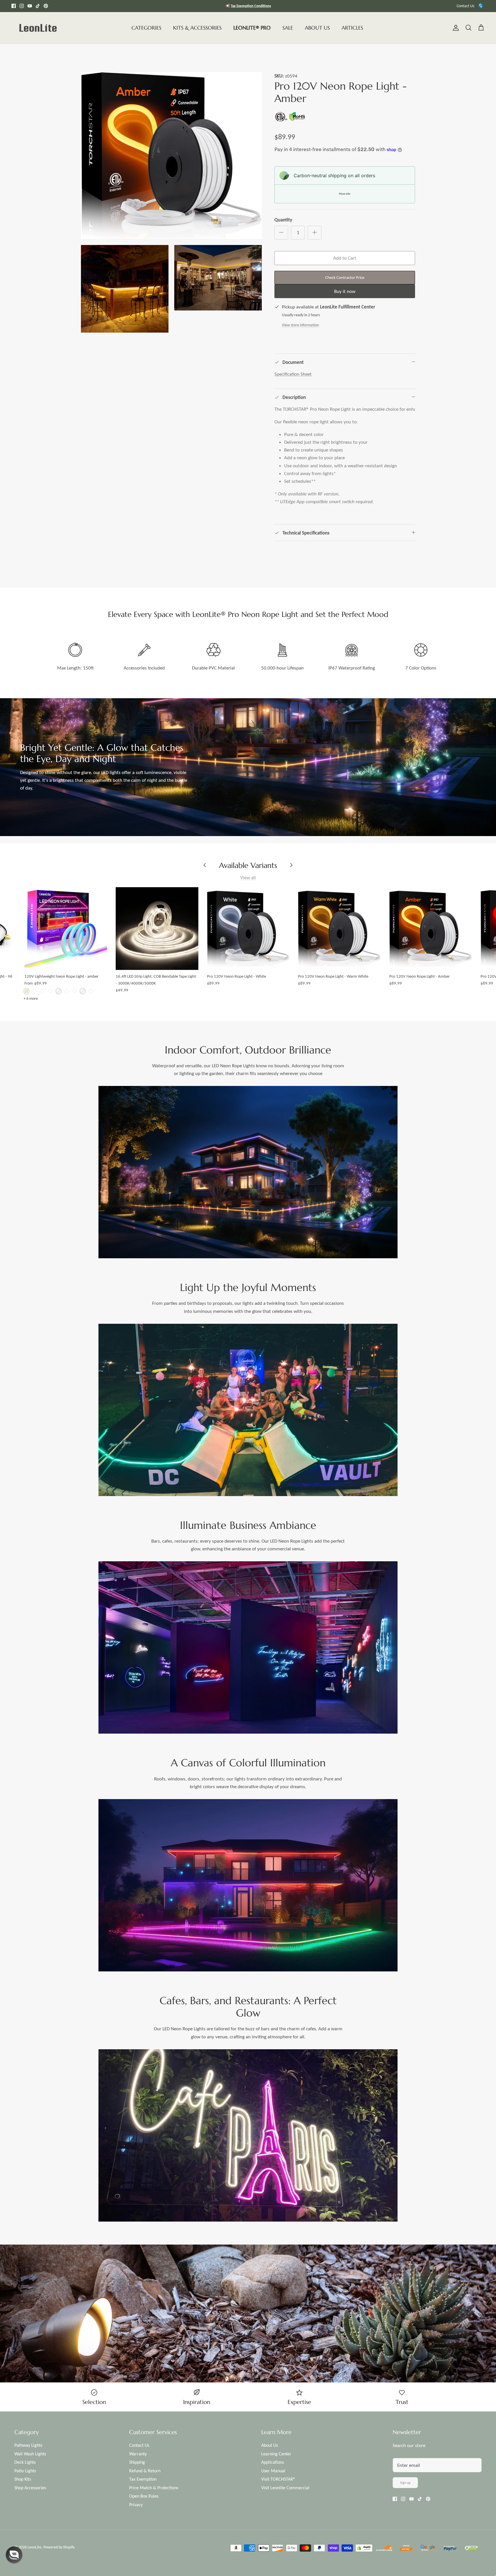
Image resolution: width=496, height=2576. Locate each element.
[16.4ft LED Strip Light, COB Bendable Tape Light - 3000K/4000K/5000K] (157, 929)
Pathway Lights (28, 2445)
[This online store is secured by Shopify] (364, 2549)
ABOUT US (317, 28)
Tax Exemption (143, 2479)
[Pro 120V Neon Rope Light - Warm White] (339, 929)
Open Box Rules (144, 2496)
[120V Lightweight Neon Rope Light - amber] (66, 929)
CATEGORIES (146, 28)
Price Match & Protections (154, 2488)
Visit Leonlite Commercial (285, 2488)
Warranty (138, 2454)
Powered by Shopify (59, 2547)
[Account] (455, 28)
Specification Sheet (293, 374)
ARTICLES (352, 28)
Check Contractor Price (345, 277)
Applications (273, 2462)
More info (345, 194)
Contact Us (465, 6)
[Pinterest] (46, 6)
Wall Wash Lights (30, 2454)
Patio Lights (25, 2471)
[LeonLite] (38, 28)
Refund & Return (145, 2471)
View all (248, 878)
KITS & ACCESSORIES (197, 28)
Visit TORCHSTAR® (278, 2479)
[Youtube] (30, 6)
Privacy (136, 2505)
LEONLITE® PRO (252, 28)
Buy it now (345, 291)
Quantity (283, 220)
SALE (288, 28)
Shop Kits (23, 2479)
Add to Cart (345, 258)
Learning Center (276, 2454)
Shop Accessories (30, 2488)
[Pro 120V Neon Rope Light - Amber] (431, 929)
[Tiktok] (38, 6)
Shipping (137, 2462)
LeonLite (34, 2547)
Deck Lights (25, 2462)
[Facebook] (14, 6)
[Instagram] (22, 6)
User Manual (273, 2471)
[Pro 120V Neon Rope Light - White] (248, 929)
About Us (270, 2445)
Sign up (405, 2483)
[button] (14, 2555)
